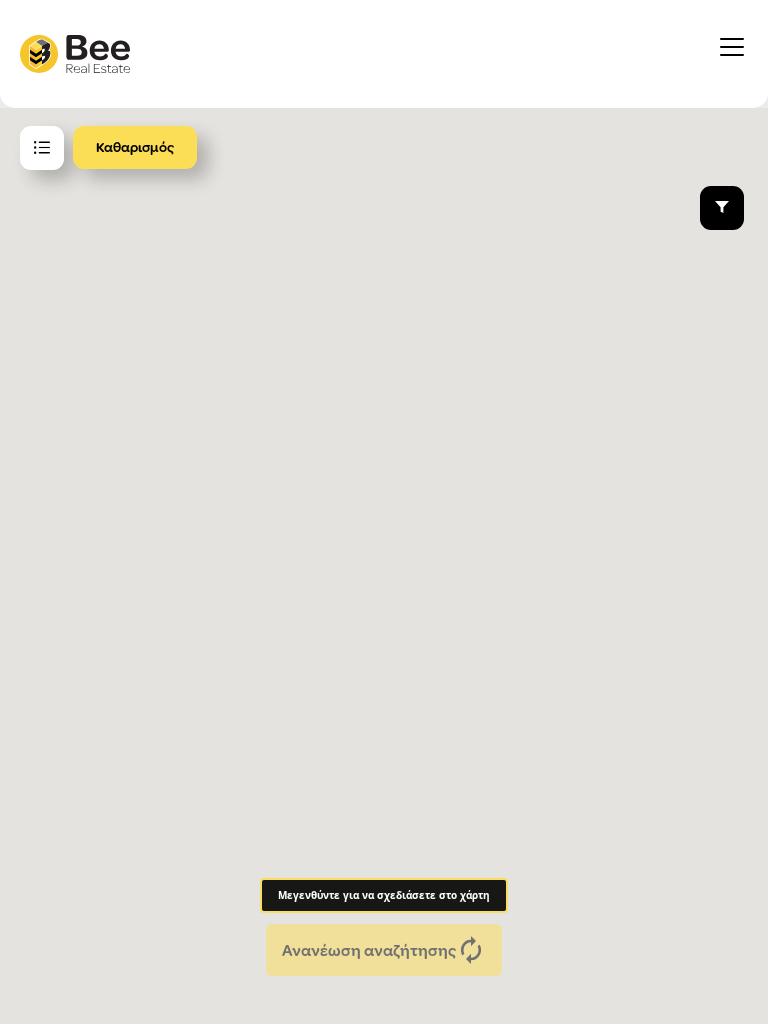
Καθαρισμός (135, 147)
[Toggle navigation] (732, 54)
